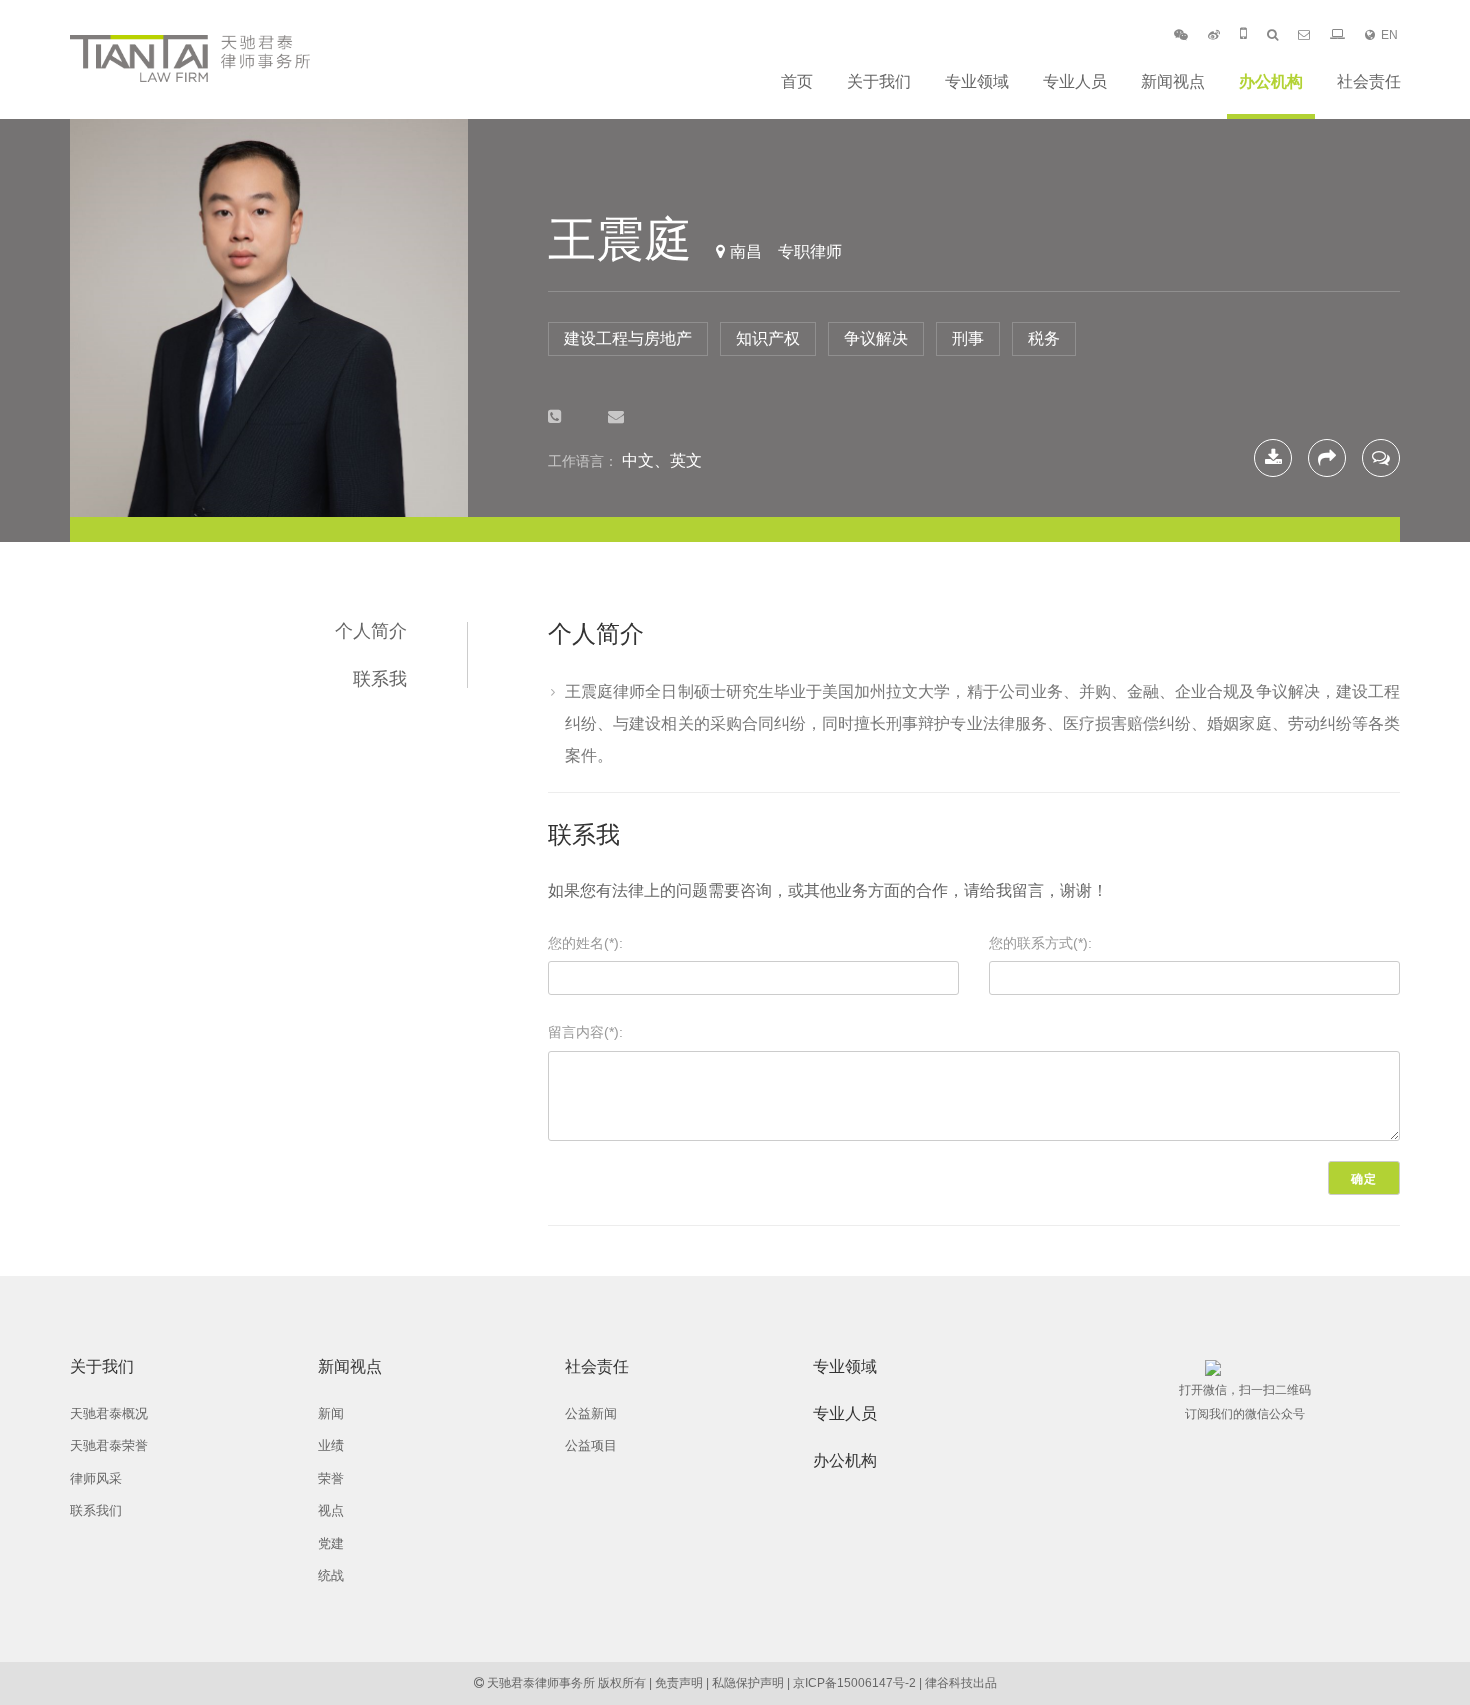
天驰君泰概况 (109, 1413)
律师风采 (96, 1478)
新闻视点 (1173, 81)
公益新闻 (591, 1413)
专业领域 (977, 81)
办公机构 (1271, 81)
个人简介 (371, 631)
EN (1389, 35)
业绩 (331, 1445)
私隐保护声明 (748, 1683)
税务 (1044, 338)
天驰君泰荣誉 (109, 1445)
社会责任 (1369, 81)
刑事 (968, 338)
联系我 (380, 679)
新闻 (331, 1413)
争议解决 (876, 338)
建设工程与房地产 (628, 338)
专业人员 (1075, 81)
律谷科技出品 (961, 1683)
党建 (331, 1543)
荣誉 (331, 1478)
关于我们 (879, 81)
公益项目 (591, 1445)
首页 (797, 81)
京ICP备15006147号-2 (854, 1683)
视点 (331, 1510)
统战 (331, 1575)
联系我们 (96, 1510)
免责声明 (679, 1683)
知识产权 (768, 338)
